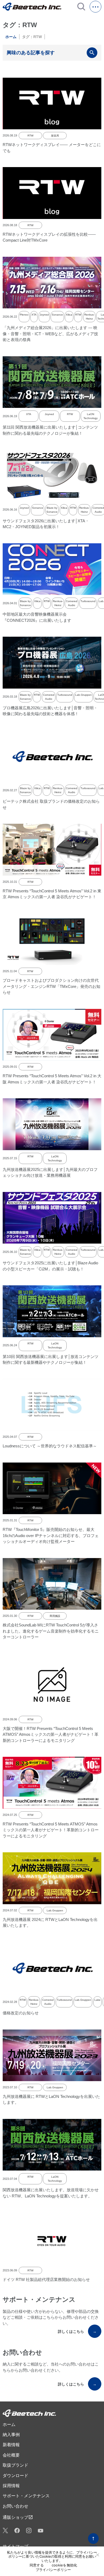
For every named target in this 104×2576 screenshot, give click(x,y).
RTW (30, 136)
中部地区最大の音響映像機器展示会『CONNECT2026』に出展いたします (37, 617)
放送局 (55, 136)
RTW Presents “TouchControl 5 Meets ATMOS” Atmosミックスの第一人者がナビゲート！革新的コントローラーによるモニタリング (51, 1830)
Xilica (69, 315)
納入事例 (11, 2435)
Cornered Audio (72, 603)
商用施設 (55, 1616)
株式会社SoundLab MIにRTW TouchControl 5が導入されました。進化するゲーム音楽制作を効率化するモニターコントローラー (51, 1631)
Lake (97, 2000)
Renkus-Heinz (89, 317)
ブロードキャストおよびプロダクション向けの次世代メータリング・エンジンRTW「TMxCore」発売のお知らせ (51, 986)
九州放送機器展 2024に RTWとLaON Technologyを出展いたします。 (50, 1923)
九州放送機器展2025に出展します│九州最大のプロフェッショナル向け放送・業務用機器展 (50, 1173)
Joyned (44, 315)
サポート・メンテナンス (26, 2496)
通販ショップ (18, 2517)
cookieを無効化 (65, 2565)
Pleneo (24, 315)
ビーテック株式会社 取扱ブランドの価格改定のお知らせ (51, 804)
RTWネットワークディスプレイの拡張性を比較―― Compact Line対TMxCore (49, 237)
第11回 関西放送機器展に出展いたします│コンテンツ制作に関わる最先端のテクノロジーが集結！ (50, 430)
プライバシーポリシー (53, 2570)
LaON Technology (91, 416)
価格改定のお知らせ (21, 2013)
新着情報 (11, 2445)
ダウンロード (15, 2476)
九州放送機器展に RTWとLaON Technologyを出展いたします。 (51, 2099)
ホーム (11, 37)
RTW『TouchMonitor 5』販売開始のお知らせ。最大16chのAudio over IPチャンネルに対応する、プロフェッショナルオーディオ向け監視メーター (51, 1535)
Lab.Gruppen (83, 695)
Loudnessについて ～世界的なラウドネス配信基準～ (50, 1446)
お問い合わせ (15, 2506)
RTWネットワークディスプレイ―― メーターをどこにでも (52, 148)
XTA (34, 315)
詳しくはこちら (77, 2331)
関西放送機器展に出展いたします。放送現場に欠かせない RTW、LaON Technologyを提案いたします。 (51, 2193)
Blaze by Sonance (52, 510)
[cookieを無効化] (97, 2555)
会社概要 (11, 2455)
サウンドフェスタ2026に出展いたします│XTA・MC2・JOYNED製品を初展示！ (46, 524)
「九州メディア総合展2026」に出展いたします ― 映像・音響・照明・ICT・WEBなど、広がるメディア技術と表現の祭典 (50, 334)
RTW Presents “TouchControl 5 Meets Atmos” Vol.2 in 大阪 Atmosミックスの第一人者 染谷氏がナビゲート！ (52, 1079)
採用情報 (11, 2486)
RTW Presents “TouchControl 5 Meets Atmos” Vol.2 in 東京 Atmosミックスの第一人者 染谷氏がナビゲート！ (52, 894)
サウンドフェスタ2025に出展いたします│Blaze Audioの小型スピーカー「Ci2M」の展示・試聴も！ (50, 1266)
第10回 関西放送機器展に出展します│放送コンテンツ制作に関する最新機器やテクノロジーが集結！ (51, 1360)
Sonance (57, 315)
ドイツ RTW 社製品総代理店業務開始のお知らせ (46, 2279)
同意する (37, 2565)
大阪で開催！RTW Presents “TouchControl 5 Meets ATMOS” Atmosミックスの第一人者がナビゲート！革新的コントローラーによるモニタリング (51, 1734)
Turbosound (88, 601)
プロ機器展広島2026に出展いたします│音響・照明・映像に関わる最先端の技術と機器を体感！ (50, 711)
